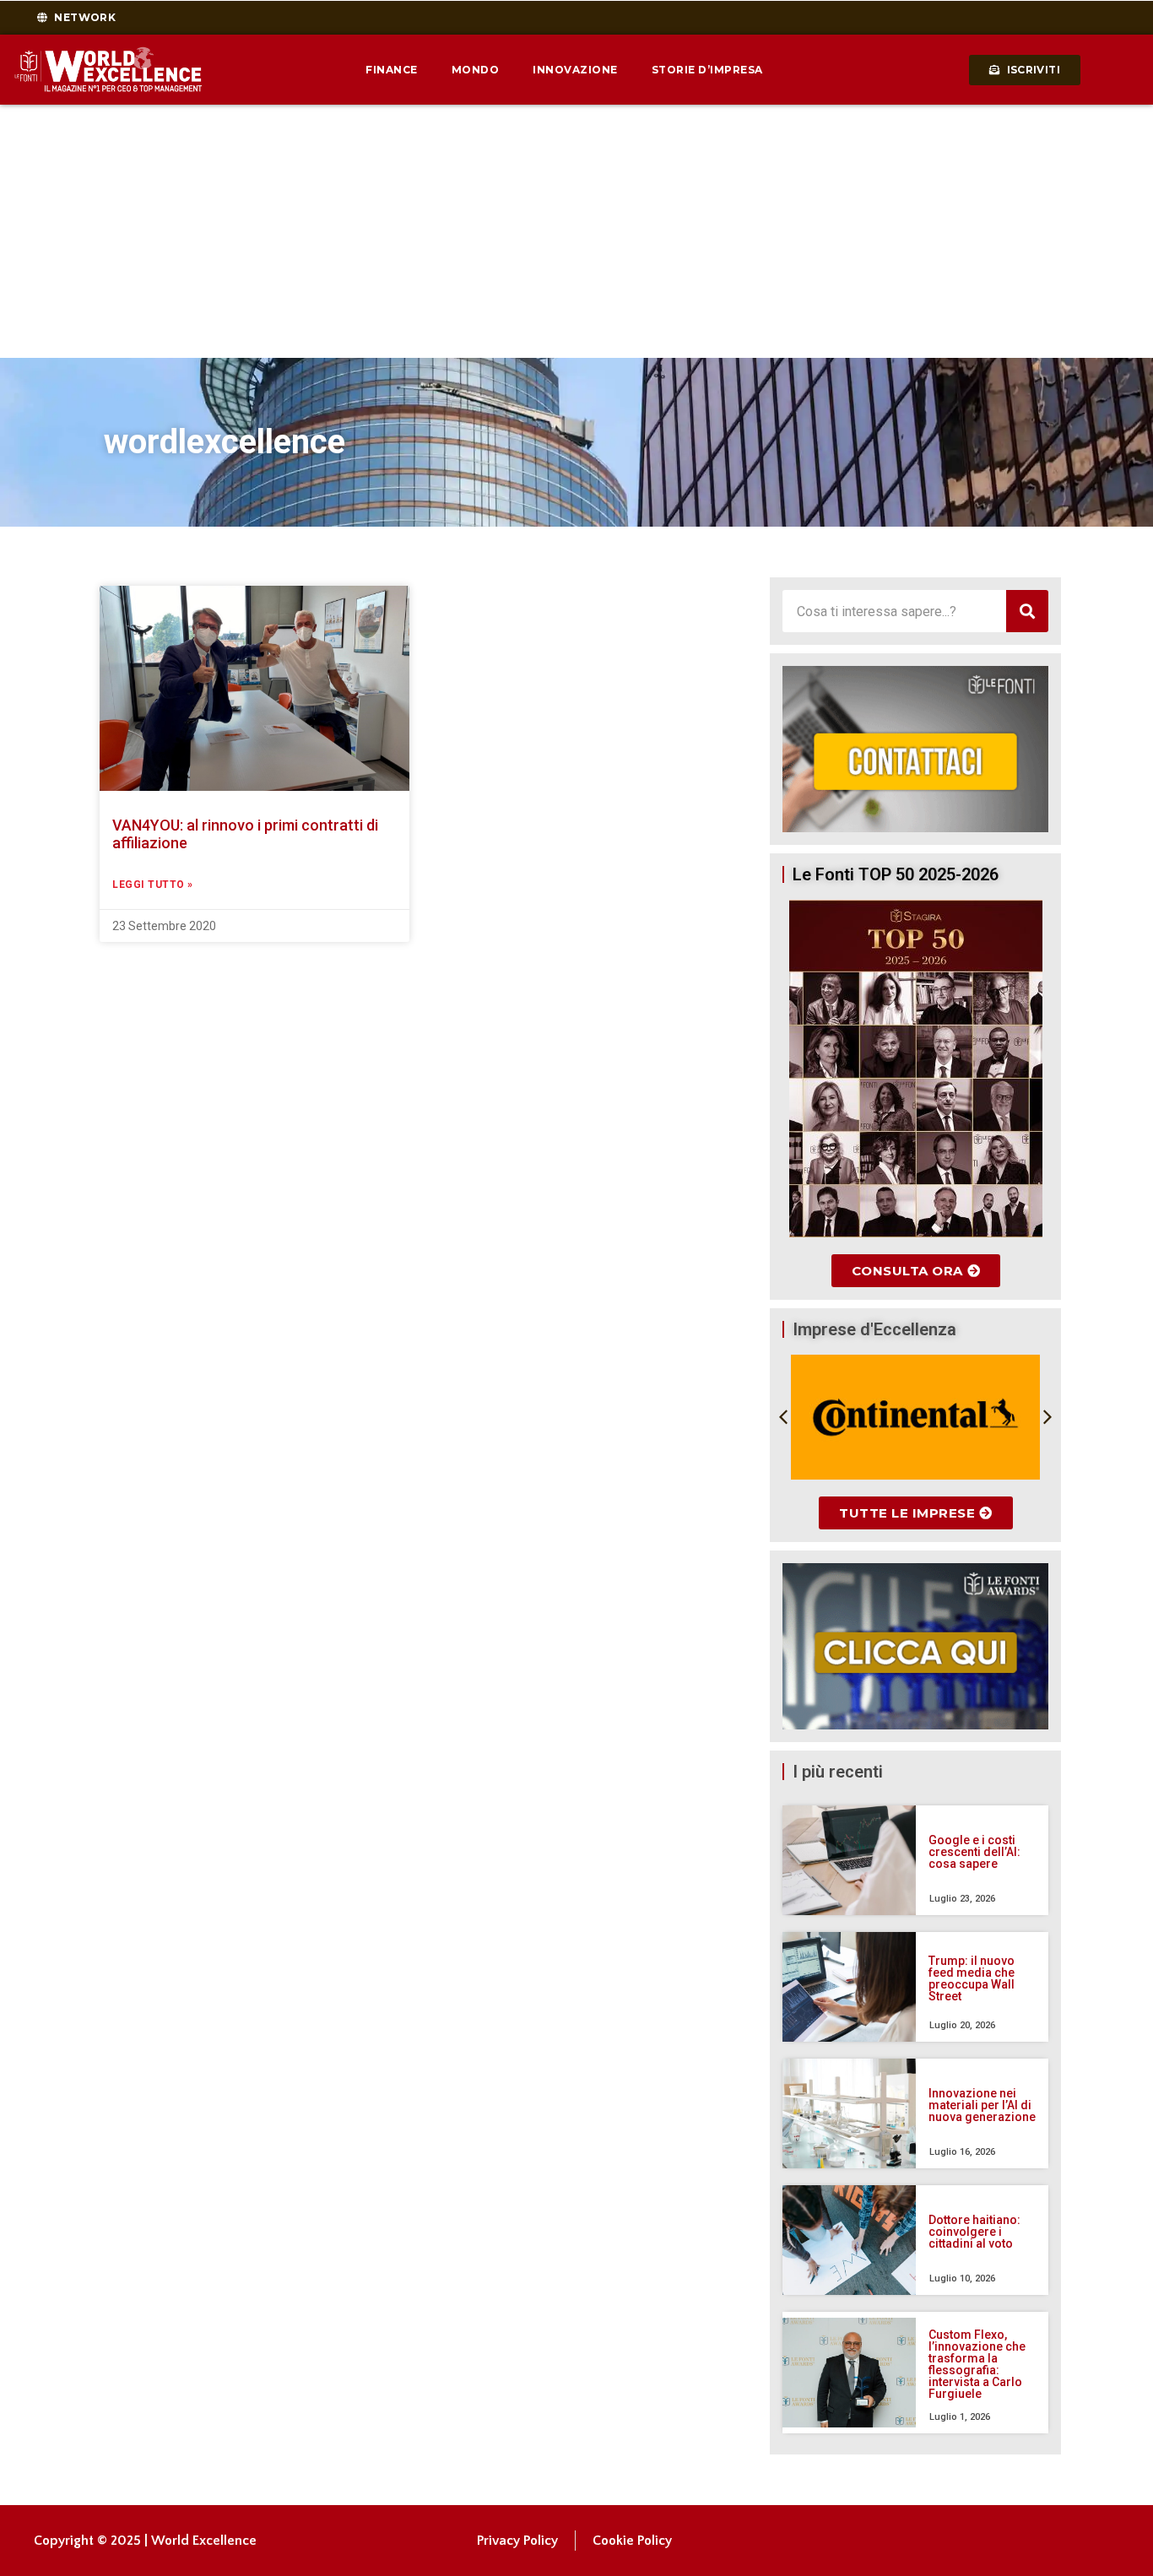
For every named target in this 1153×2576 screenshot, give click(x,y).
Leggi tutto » (153, 885)
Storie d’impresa (707, 70)
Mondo (476, 70)
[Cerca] (1027, 611)
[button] (783, 1417)
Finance (392, 70)
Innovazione (575, 70)
